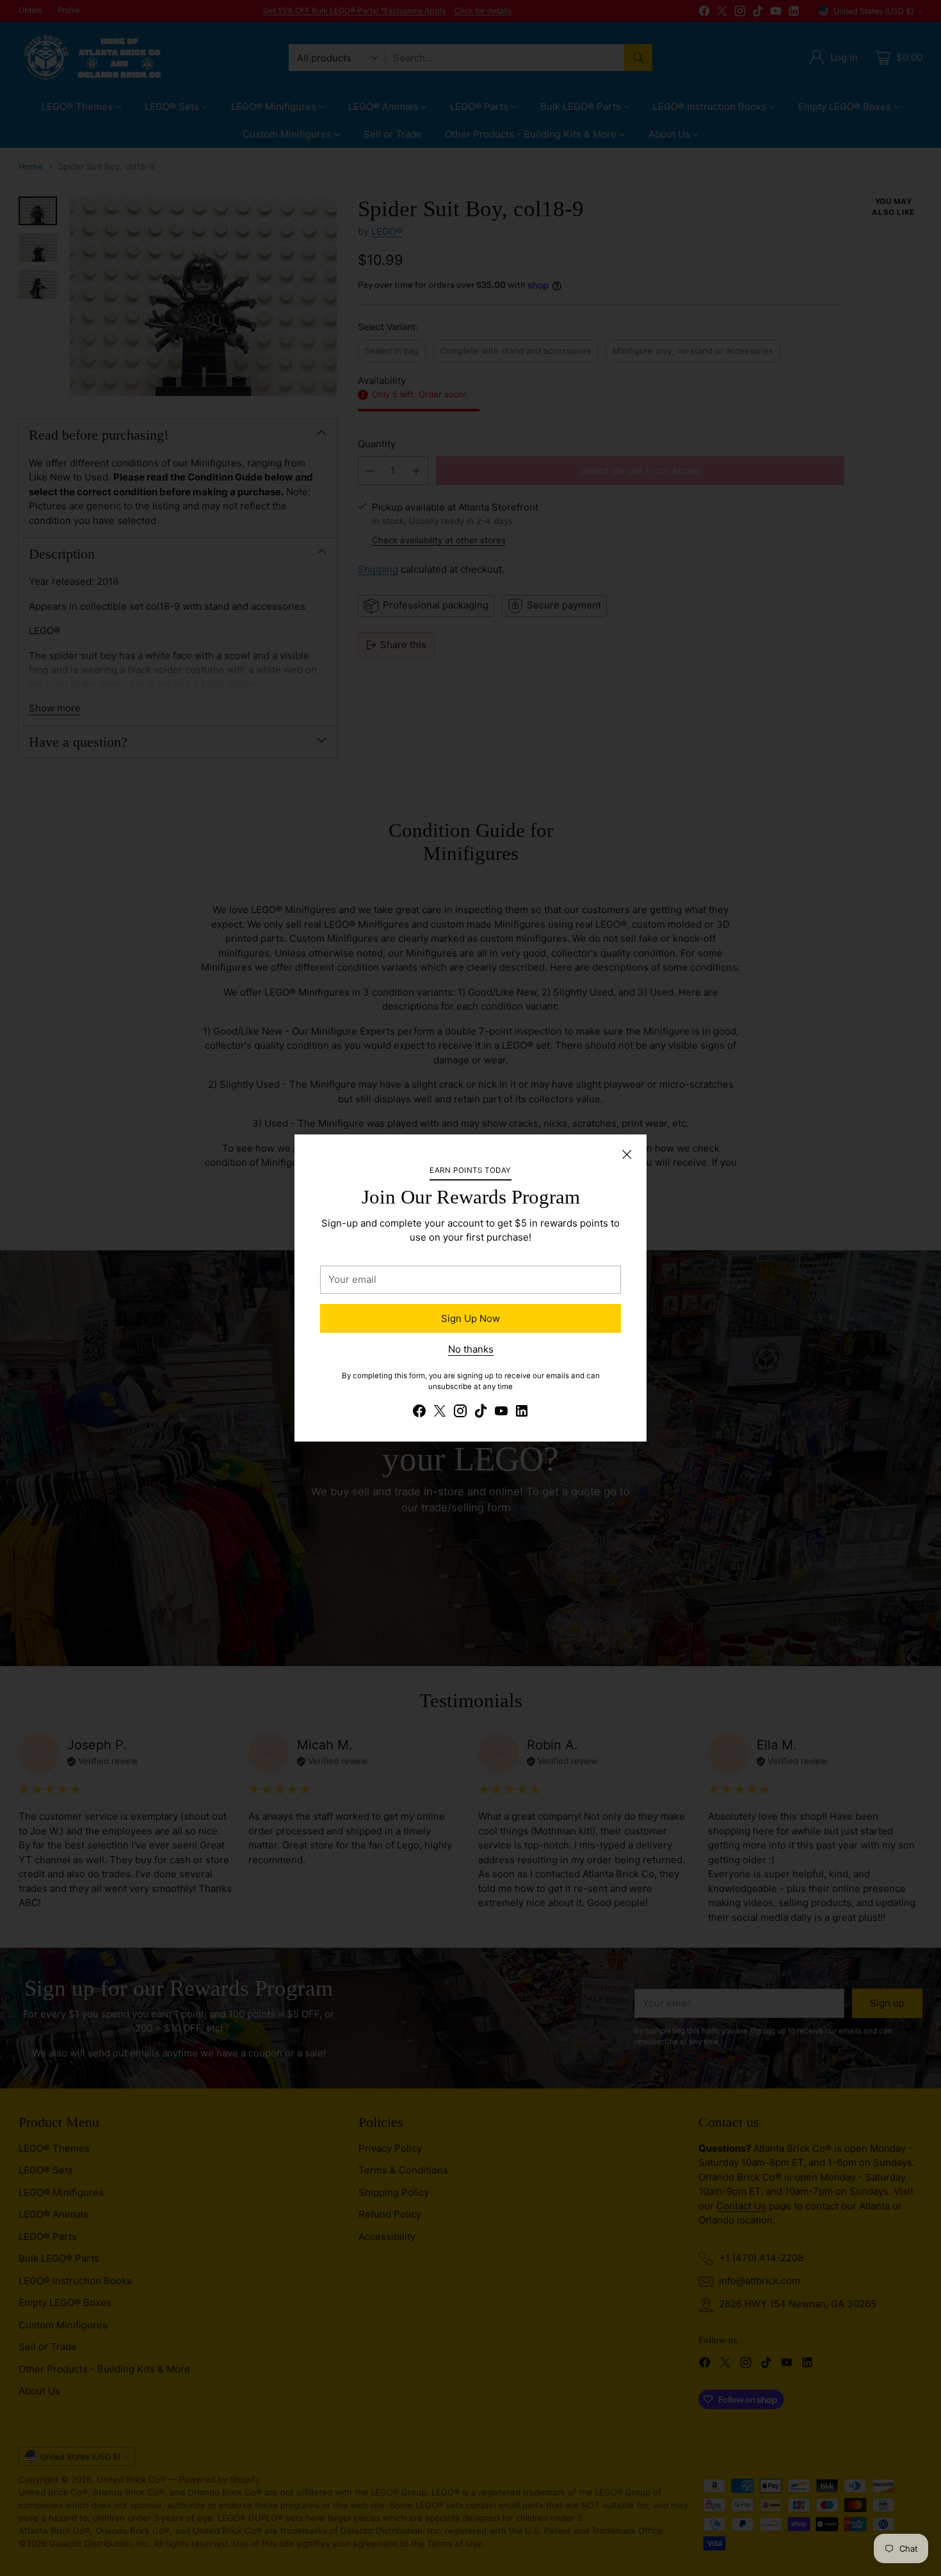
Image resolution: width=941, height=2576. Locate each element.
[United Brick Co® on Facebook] (419, 1413)
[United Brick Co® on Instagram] (460, 1413)
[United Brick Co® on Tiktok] (481, 1413)
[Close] (627, 1154)
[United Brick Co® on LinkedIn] (522, 1413)
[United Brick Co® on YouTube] (501, 1413)
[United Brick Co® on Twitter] (440, 1413)
